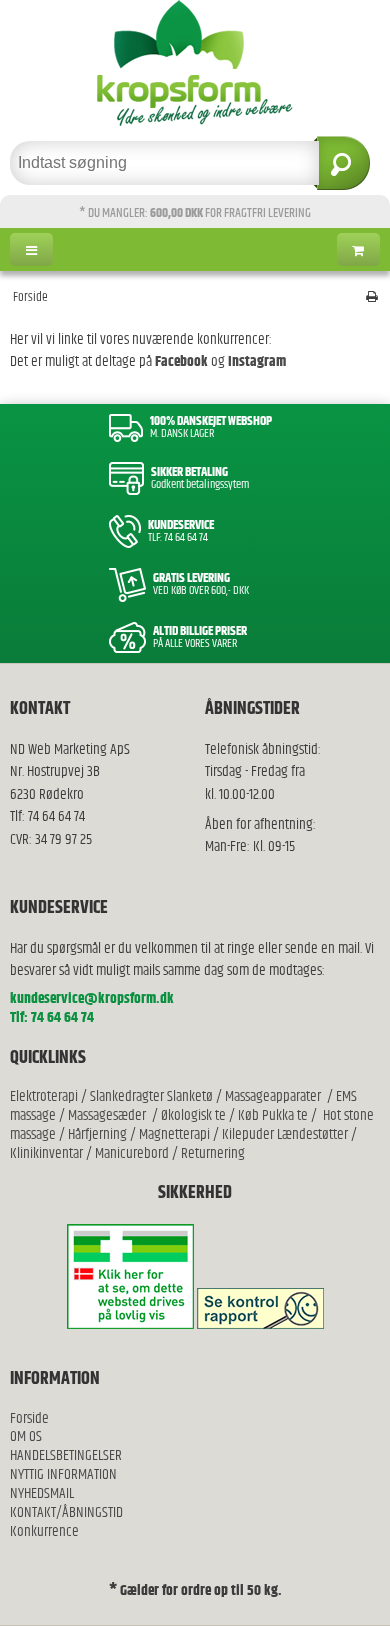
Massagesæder (107, 1115)
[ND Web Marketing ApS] (195, 63)
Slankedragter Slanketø (151, 1096)
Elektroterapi (45, 1096)
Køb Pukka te (273, 1115)
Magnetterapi (176, 1134)
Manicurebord (132, 1153)
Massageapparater (273, 1096)
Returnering (213, 1153)
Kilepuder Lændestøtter (283, 1134)
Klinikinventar (46, 1153)
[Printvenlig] (372, 297)
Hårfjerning (97, 1134)
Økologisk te (193, 1115)
